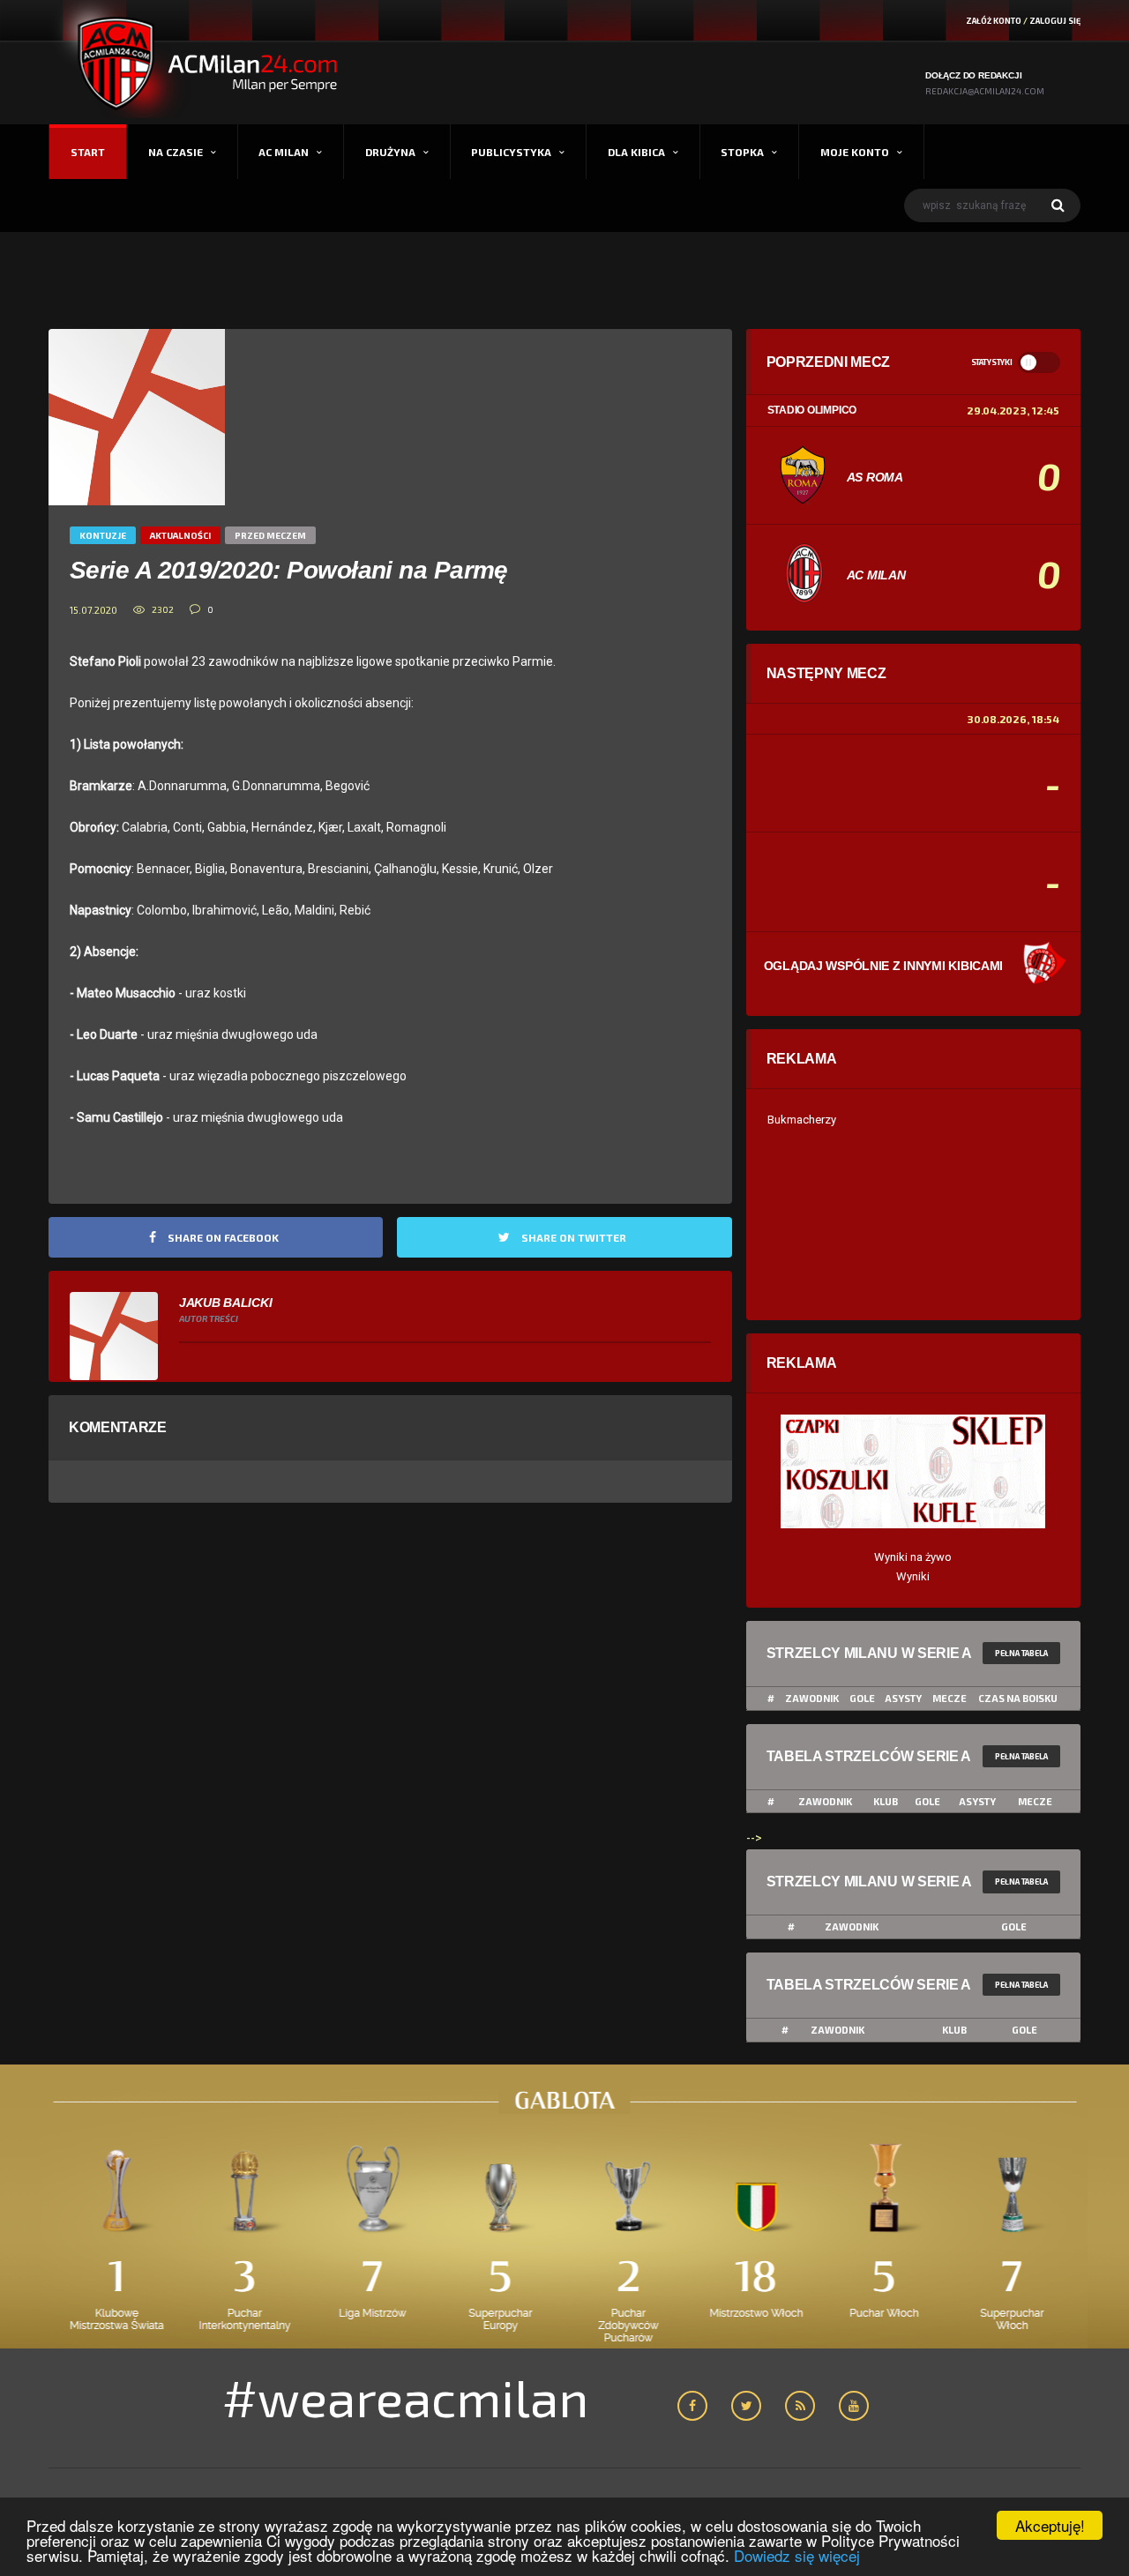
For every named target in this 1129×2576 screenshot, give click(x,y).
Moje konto (855, 152)
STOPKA (742, 152)
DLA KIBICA (636, 152)
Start (88, 152)
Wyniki (913, 1576)
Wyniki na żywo (913, 1557)
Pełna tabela (1021, 1653)
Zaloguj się (1055, 21)
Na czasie (176, 152)
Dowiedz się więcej (797, 2555)
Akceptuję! (1050, 2525)
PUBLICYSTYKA (511, 152)
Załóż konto (994, 21)
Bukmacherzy (802, 1120)
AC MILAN (284, 152)
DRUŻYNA (390, 152)
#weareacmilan (405, 2397)
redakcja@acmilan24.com (985, 91)
